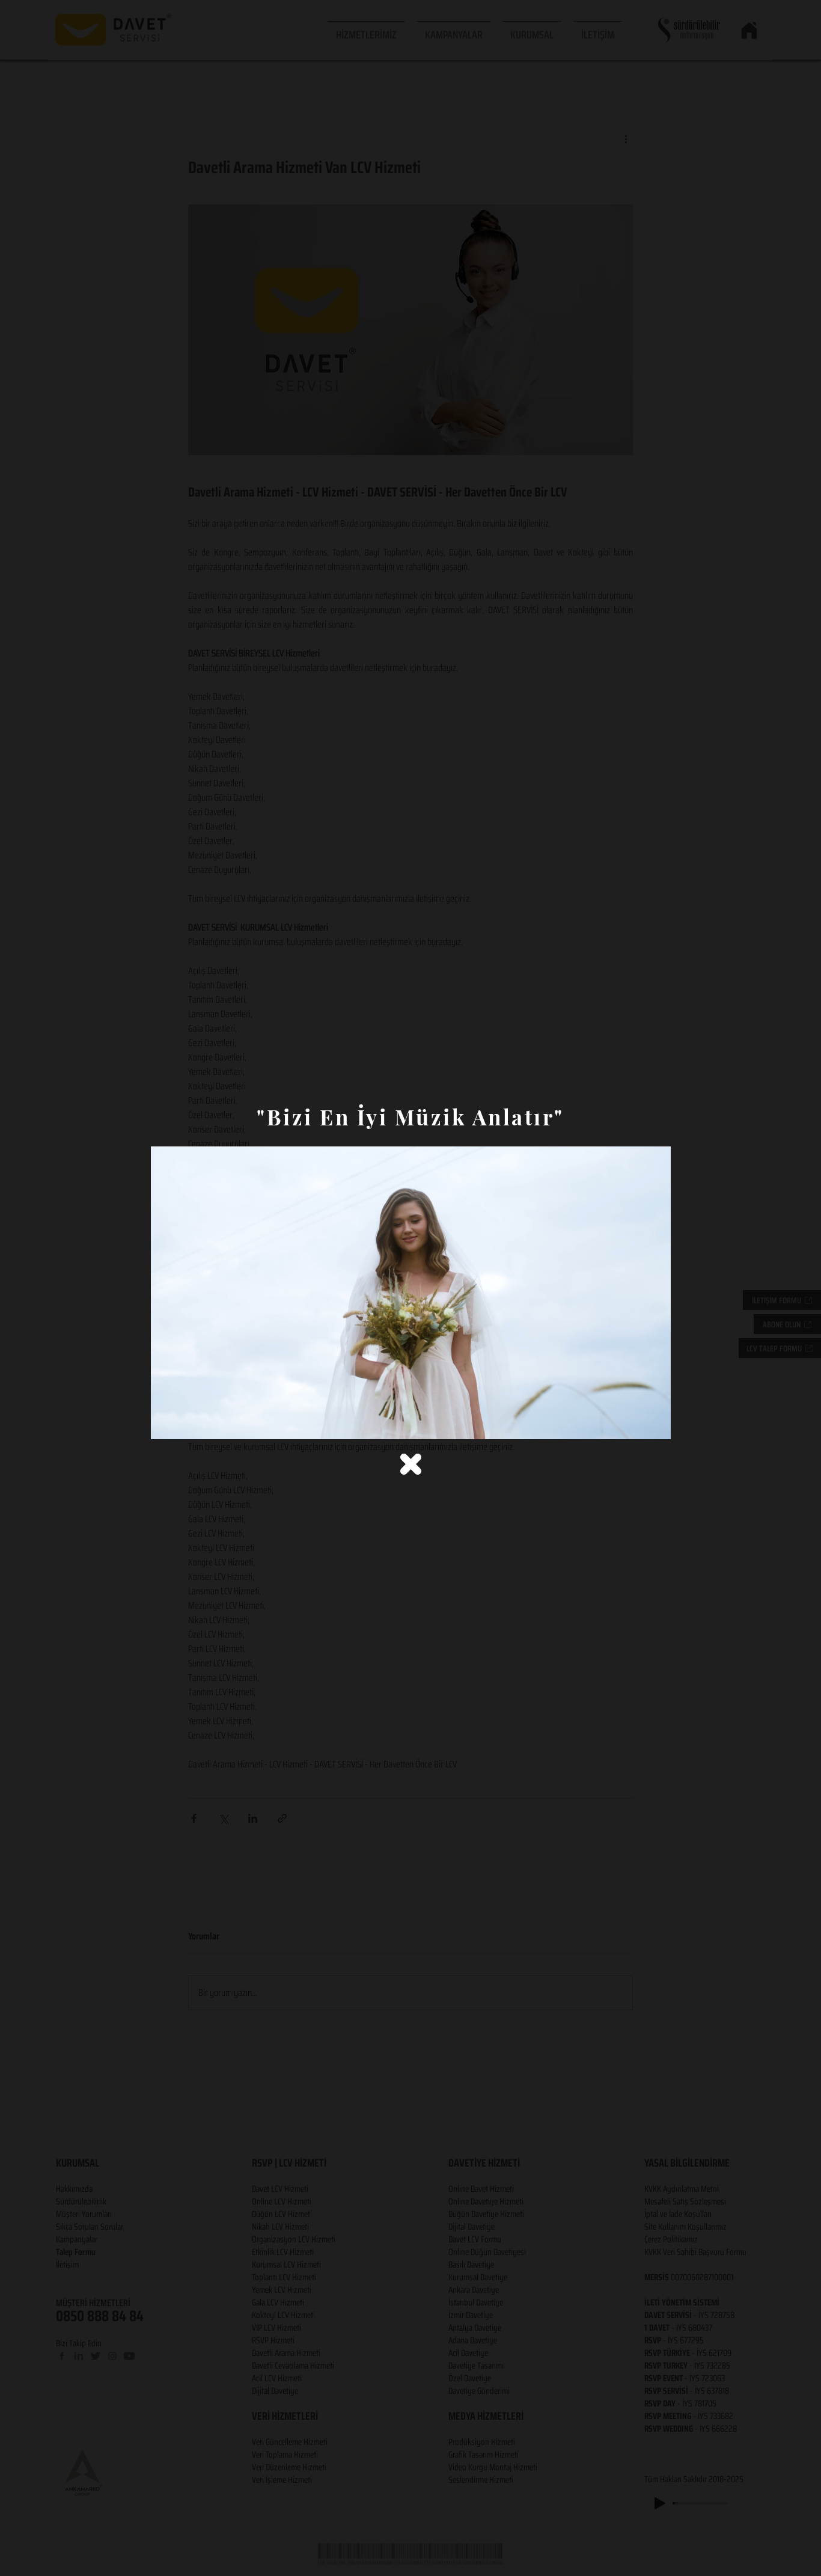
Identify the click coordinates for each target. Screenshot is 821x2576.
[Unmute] (187, 1423)
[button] (411, 1464)
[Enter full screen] (655, 1423)
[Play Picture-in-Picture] (634, 1423)
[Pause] (166, 1423)
